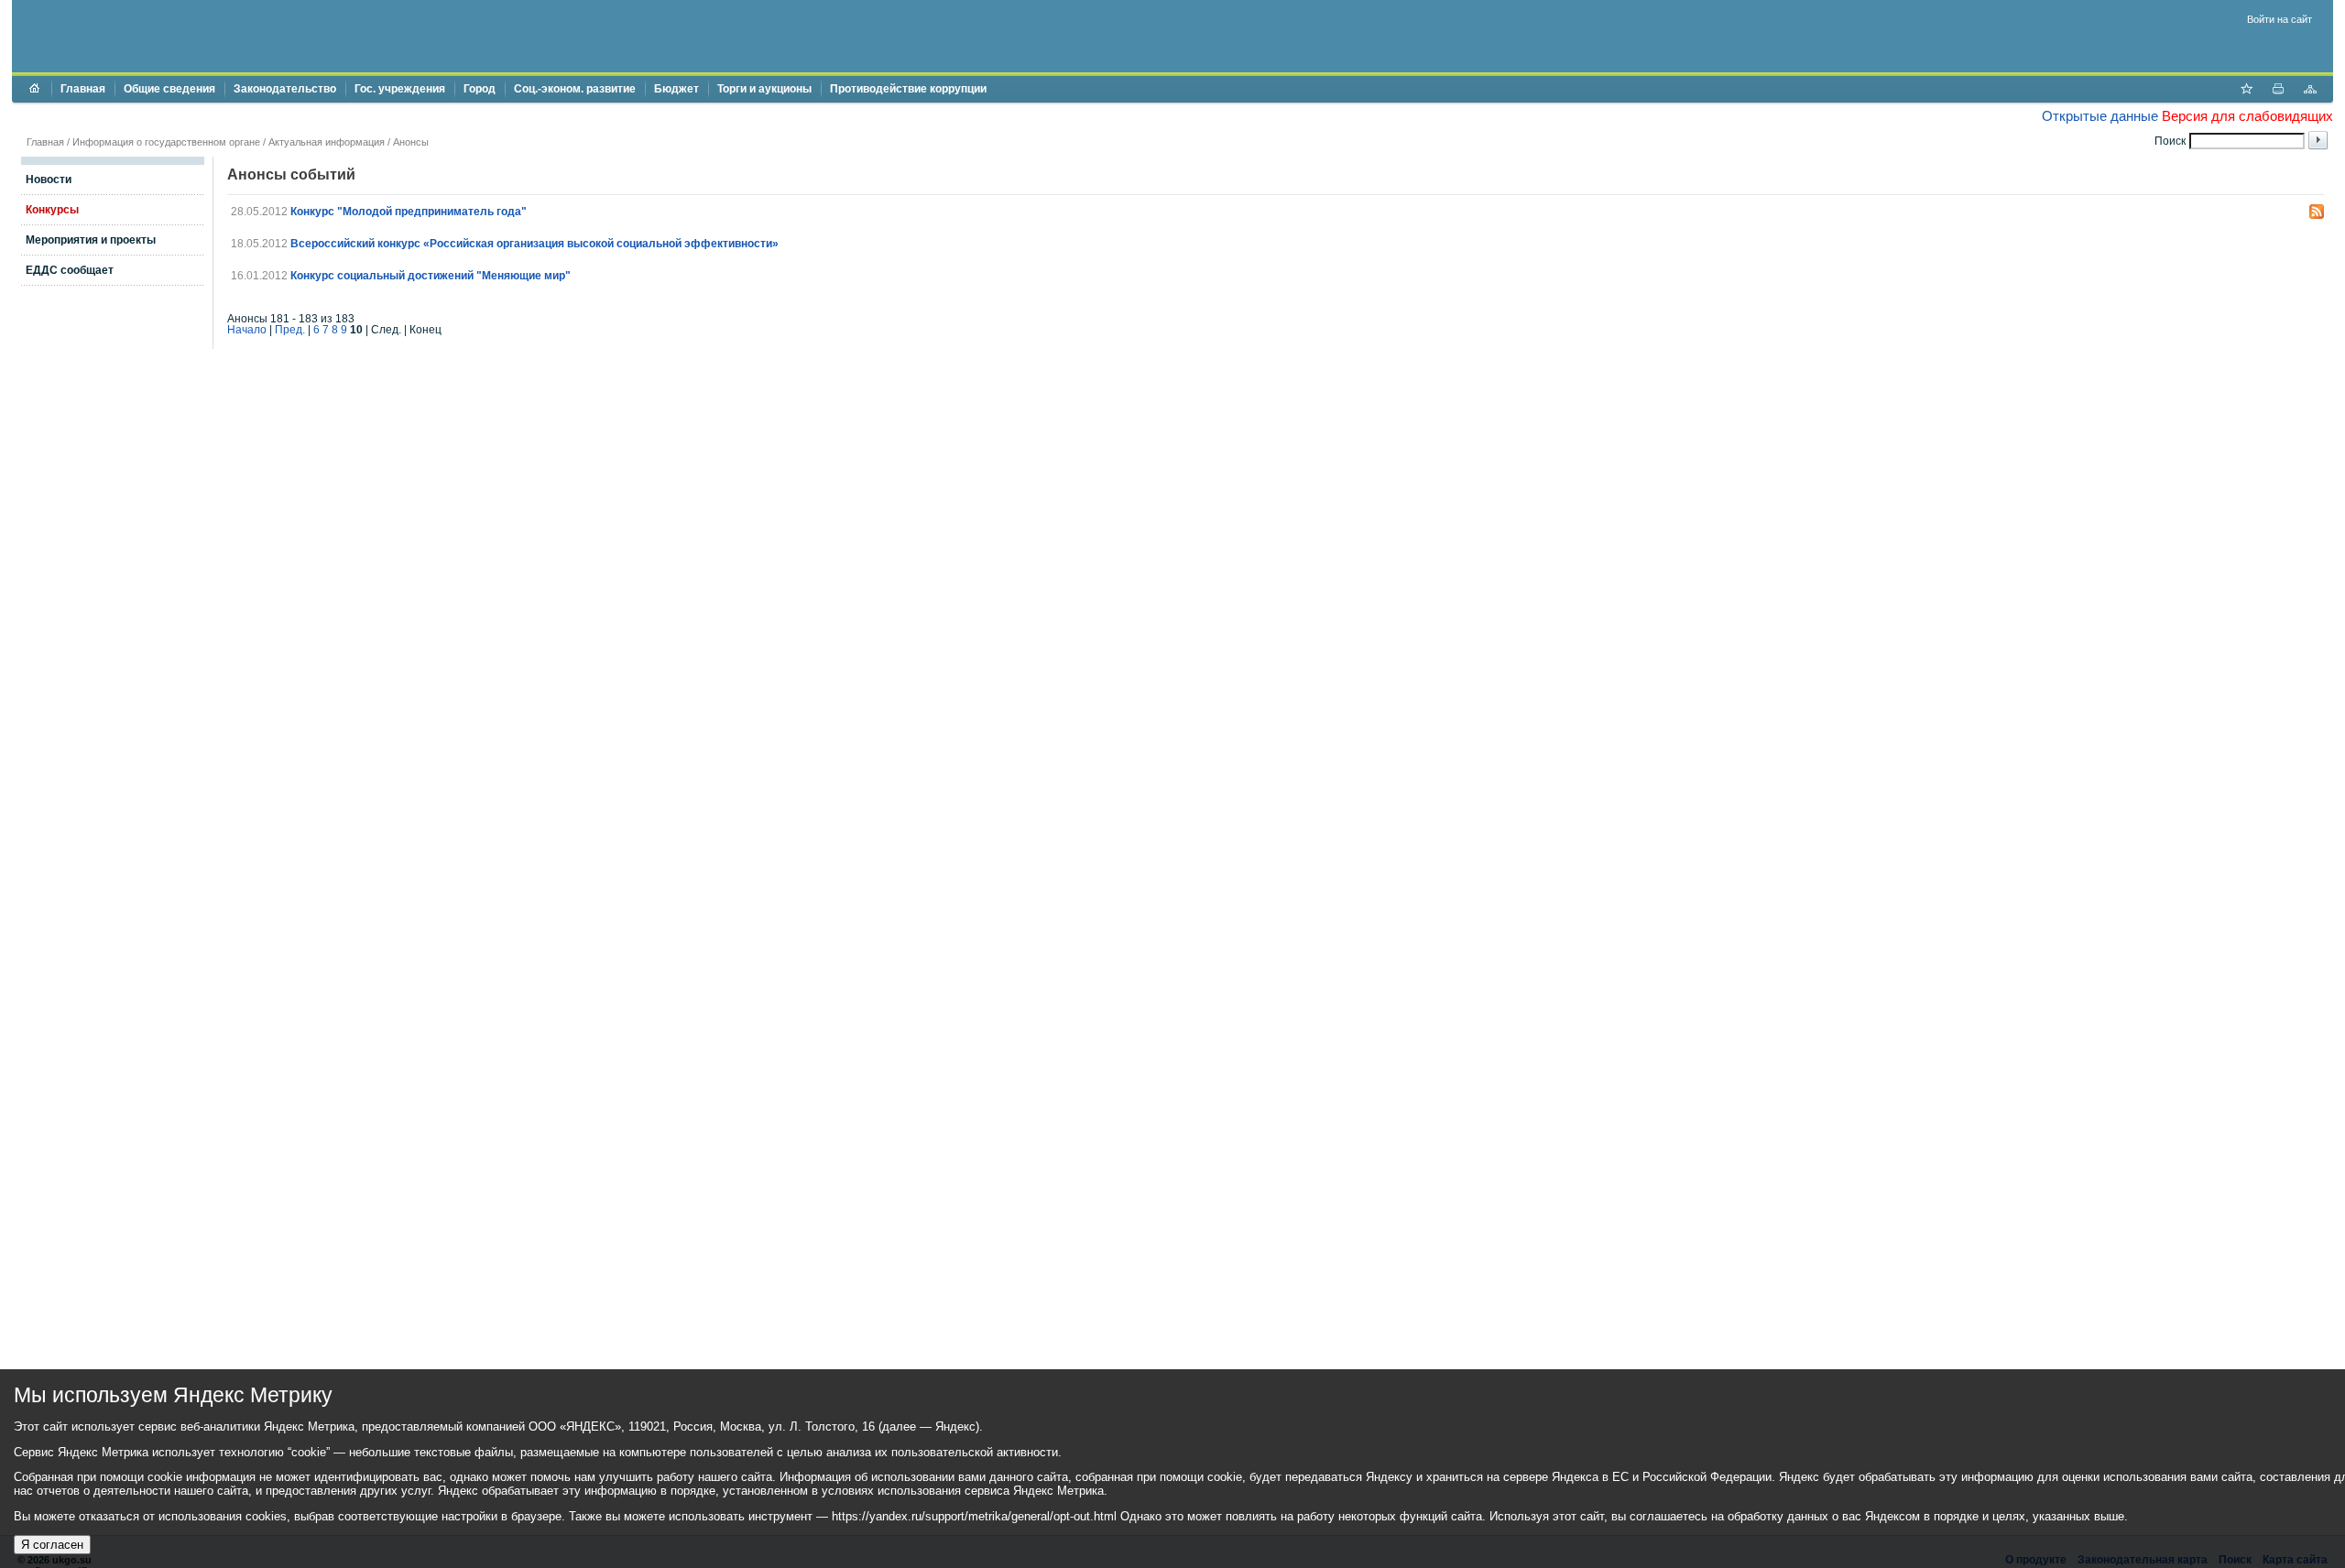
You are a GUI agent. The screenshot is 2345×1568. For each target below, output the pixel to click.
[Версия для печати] (2278, 91)
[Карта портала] (2310, 91)
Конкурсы (52, 210)
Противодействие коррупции (908, 89)
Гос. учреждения (400, 89)
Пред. (290, 330)
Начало (247, 330)
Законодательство (285, 89)
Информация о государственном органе (166, 142)
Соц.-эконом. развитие (575, 89)
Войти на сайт (2280, 19)
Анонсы (411, 142)
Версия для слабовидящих (2247, 116)
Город (480, 89)
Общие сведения (169, 89)
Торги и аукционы (764, 89)
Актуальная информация (327, 142)
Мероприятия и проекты (91, 240)
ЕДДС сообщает (70, 270)
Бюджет (676, 89)
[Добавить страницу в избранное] (2246, 91)
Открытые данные (2100, 116)
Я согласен (52, 1545)
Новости (49, 180)
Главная (83, 89)
